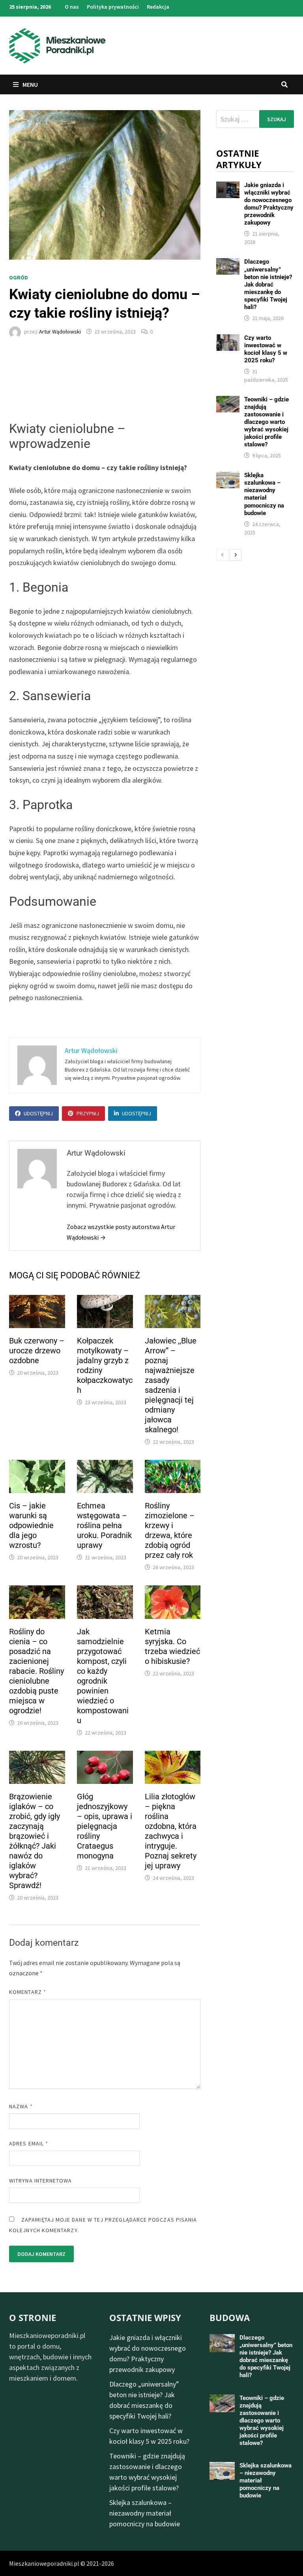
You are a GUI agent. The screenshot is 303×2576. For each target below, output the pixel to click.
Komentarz (28, 1992)
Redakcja (158, 7)
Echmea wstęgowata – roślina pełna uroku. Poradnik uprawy (104, 1525)
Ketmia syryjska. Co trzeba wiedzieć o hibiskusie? (172, 1646)
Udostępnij (38, 1113)
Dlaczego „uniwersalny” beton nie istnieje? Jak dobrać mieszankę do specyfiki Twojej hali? (268, 284)
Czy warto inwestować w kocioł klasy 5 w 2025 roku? (266, 349)
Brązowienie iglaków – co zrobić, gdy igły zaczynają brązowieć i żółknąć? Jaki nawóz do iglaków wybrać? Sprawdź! (35, 1841)
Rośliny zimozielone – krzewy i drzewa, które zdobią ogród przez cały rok (170, 1530)
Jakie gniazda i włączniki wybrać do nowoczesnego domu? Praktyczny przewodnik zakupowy (269, 204)
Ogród (19, 277)
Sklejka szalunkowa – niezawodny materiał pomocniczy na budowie (264, 494)
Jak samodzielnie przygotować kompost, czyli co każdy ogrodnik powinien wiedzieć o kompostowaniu (103, 1676)
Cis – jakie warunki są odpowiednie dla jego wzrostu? (31, 1525)
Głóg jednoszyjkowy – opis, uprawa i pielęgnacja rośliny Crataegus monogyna (105, 1826)
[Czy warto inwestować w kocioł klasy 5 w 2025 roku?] (228, 340)
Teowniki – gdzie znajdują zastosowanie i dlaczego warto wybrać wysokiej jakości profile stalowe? (267, 422)
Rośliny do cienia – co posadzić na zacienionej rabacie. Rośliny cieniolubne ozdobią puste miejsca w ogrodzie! (36, 1671)
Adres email (29, 2143)
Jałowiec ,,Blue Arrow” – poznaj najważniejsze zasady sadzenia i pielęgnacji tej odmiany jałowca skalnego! (171, 1385)
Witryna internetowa (40, 2181)
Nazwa (21, 2106)
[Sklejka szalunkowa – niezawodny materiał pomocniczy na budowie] (228, 477)
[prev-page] (222, 555)
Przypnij (88, 1113)
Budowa (230, 2317)
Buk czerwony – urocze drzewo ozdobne (37, 1351)
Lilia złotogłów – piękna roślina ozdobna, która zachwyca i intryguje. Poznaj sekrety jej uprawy (171, 1831)
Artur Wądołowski (60, 332)
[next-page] (236, 555)
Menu (30, 84)
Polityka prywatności (113, 7)
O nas (72, 7)
